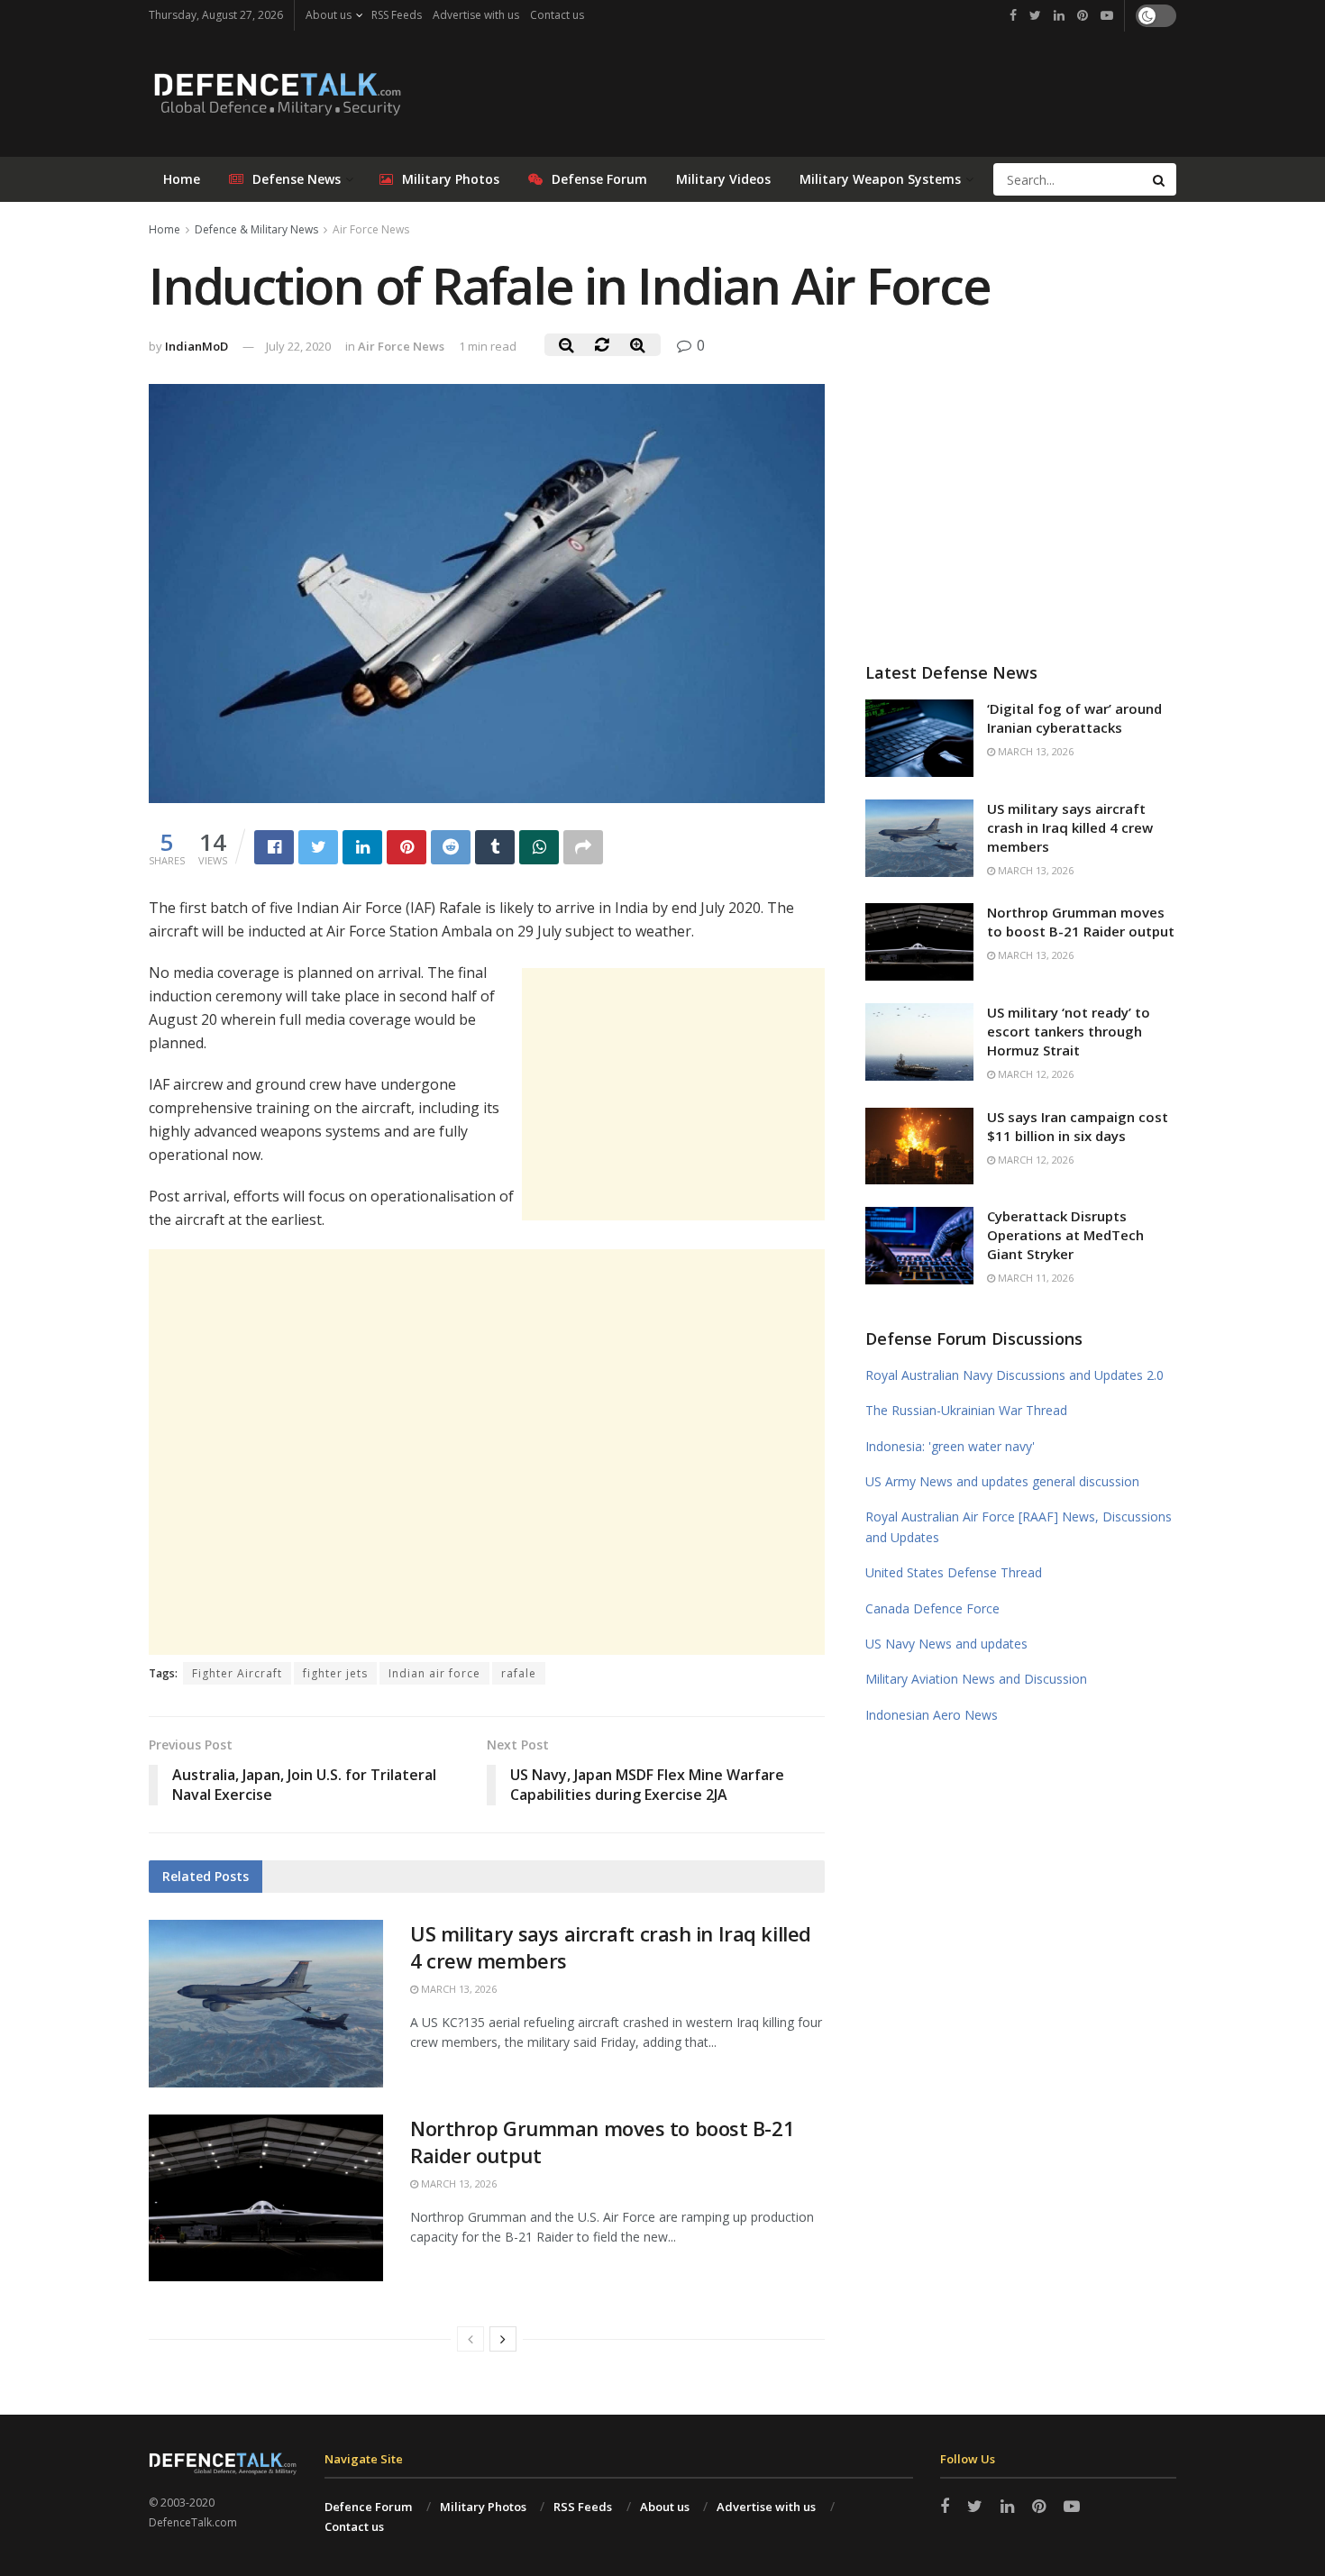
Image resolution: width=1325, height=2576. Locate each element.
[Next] (503, 2339)
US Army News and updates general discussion (1002, 1481)
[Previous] (471, 2339)
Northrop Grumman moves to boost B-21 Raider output (1081, 922)
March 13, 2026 (457, 1989)
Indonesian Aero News (932, 1715)
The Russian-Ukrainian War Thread (966, 1410)
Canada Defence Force (932, 1608)
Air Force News (371, 229)
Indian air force (434, 1673)
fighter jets (335, 1673)
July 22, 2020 (298, 346)
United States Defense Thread (954, 1572)
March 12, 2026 (1034, 1074)
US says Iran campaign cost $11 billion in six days (1078, 1126)
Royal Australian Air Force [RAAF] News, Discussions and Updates (1019, 1526)
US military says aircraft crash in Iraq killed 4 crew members (1070, 827)
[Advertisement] (673, 1094)
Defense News (297, 179)
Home (182, 179)
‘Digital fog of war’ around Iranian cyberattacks (1074, 718)
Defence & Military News (256, 229)
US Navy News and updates (946, 1644)
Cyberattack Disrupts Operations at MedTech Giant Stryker (1065, 1235)
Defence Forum (368, 2507)
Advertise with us (476, 15)
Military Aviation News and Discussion (976, 1679)
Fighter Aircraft (237, 1673)
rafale (519, 1673)
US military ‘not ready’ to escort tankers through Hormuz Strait (1069, 1031)
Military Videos (723, 179)
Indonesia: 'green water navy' (950, 1446)
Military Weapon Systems (880, 179)
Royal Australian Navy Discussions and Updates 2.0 (1014, 1375)
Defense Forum (599, 179)
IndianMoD (196, 346)
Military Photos (451, 179)
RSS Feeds (397, 15)
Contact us (557, 15)
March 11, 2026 (1034, 1278)
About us (329, 15)
